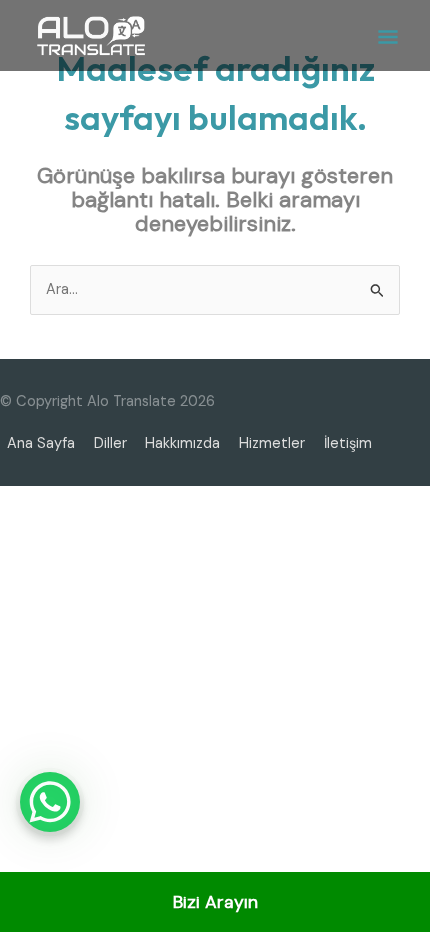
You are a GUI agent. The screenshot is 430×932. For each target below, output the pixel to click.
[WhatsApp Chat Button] (50, 802)
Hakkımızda (182, 443)
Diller (110, 443)
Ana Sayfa (41, 443)
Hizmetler (272, 443)
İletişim (348, 443)
